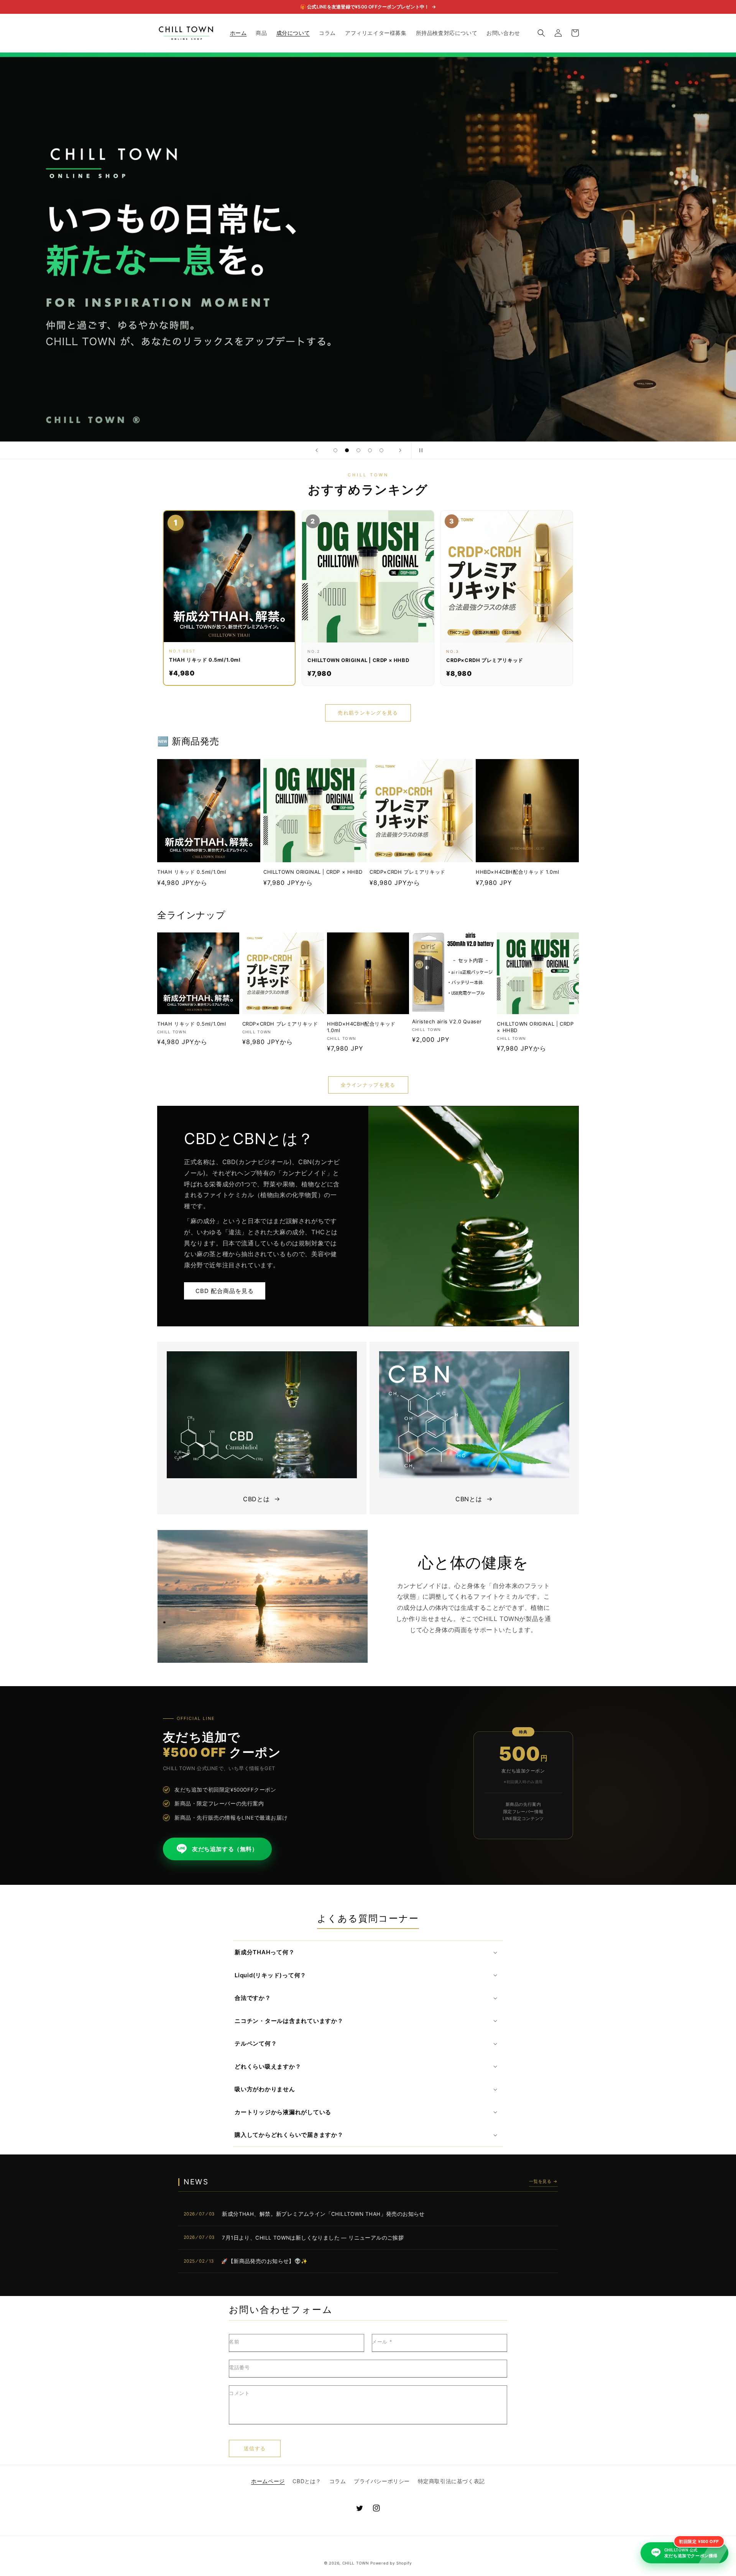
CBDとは (256, 1499)
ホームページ (268, 2481)
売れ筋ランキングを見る (368, 713)
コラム (338, 2481)
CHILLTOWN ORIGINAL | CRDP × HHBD (313, 872)
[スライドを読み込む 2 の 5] (347, 450)
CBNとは (469, 1499)
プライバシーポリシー (382, 2481)
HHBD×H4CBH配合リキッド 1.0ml (517, 872)
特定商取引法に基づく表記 (451, 2481)
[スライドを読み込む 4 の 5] (370, 450)
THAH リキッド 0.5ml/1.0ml (192, 872)
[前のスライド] (317, 450)
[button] (541, 33)
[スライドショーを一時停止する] (419, 450)
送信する (255, 2448)
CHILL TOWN (356, 2563)
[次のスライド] (400, 450)
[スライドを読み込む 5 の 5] (381, 450)
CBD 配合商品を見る (225, 1291)
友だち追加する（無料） (225, 1849)
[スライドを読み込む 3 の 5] (358, 450)
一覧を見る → (543, 2181)
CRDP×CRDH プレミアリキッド (407, 872)
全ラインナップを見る (368, 1085)
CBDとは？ (307, 2481)
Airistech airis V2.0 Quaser (447, 1021)
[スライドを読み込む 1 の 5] (335, 450)
